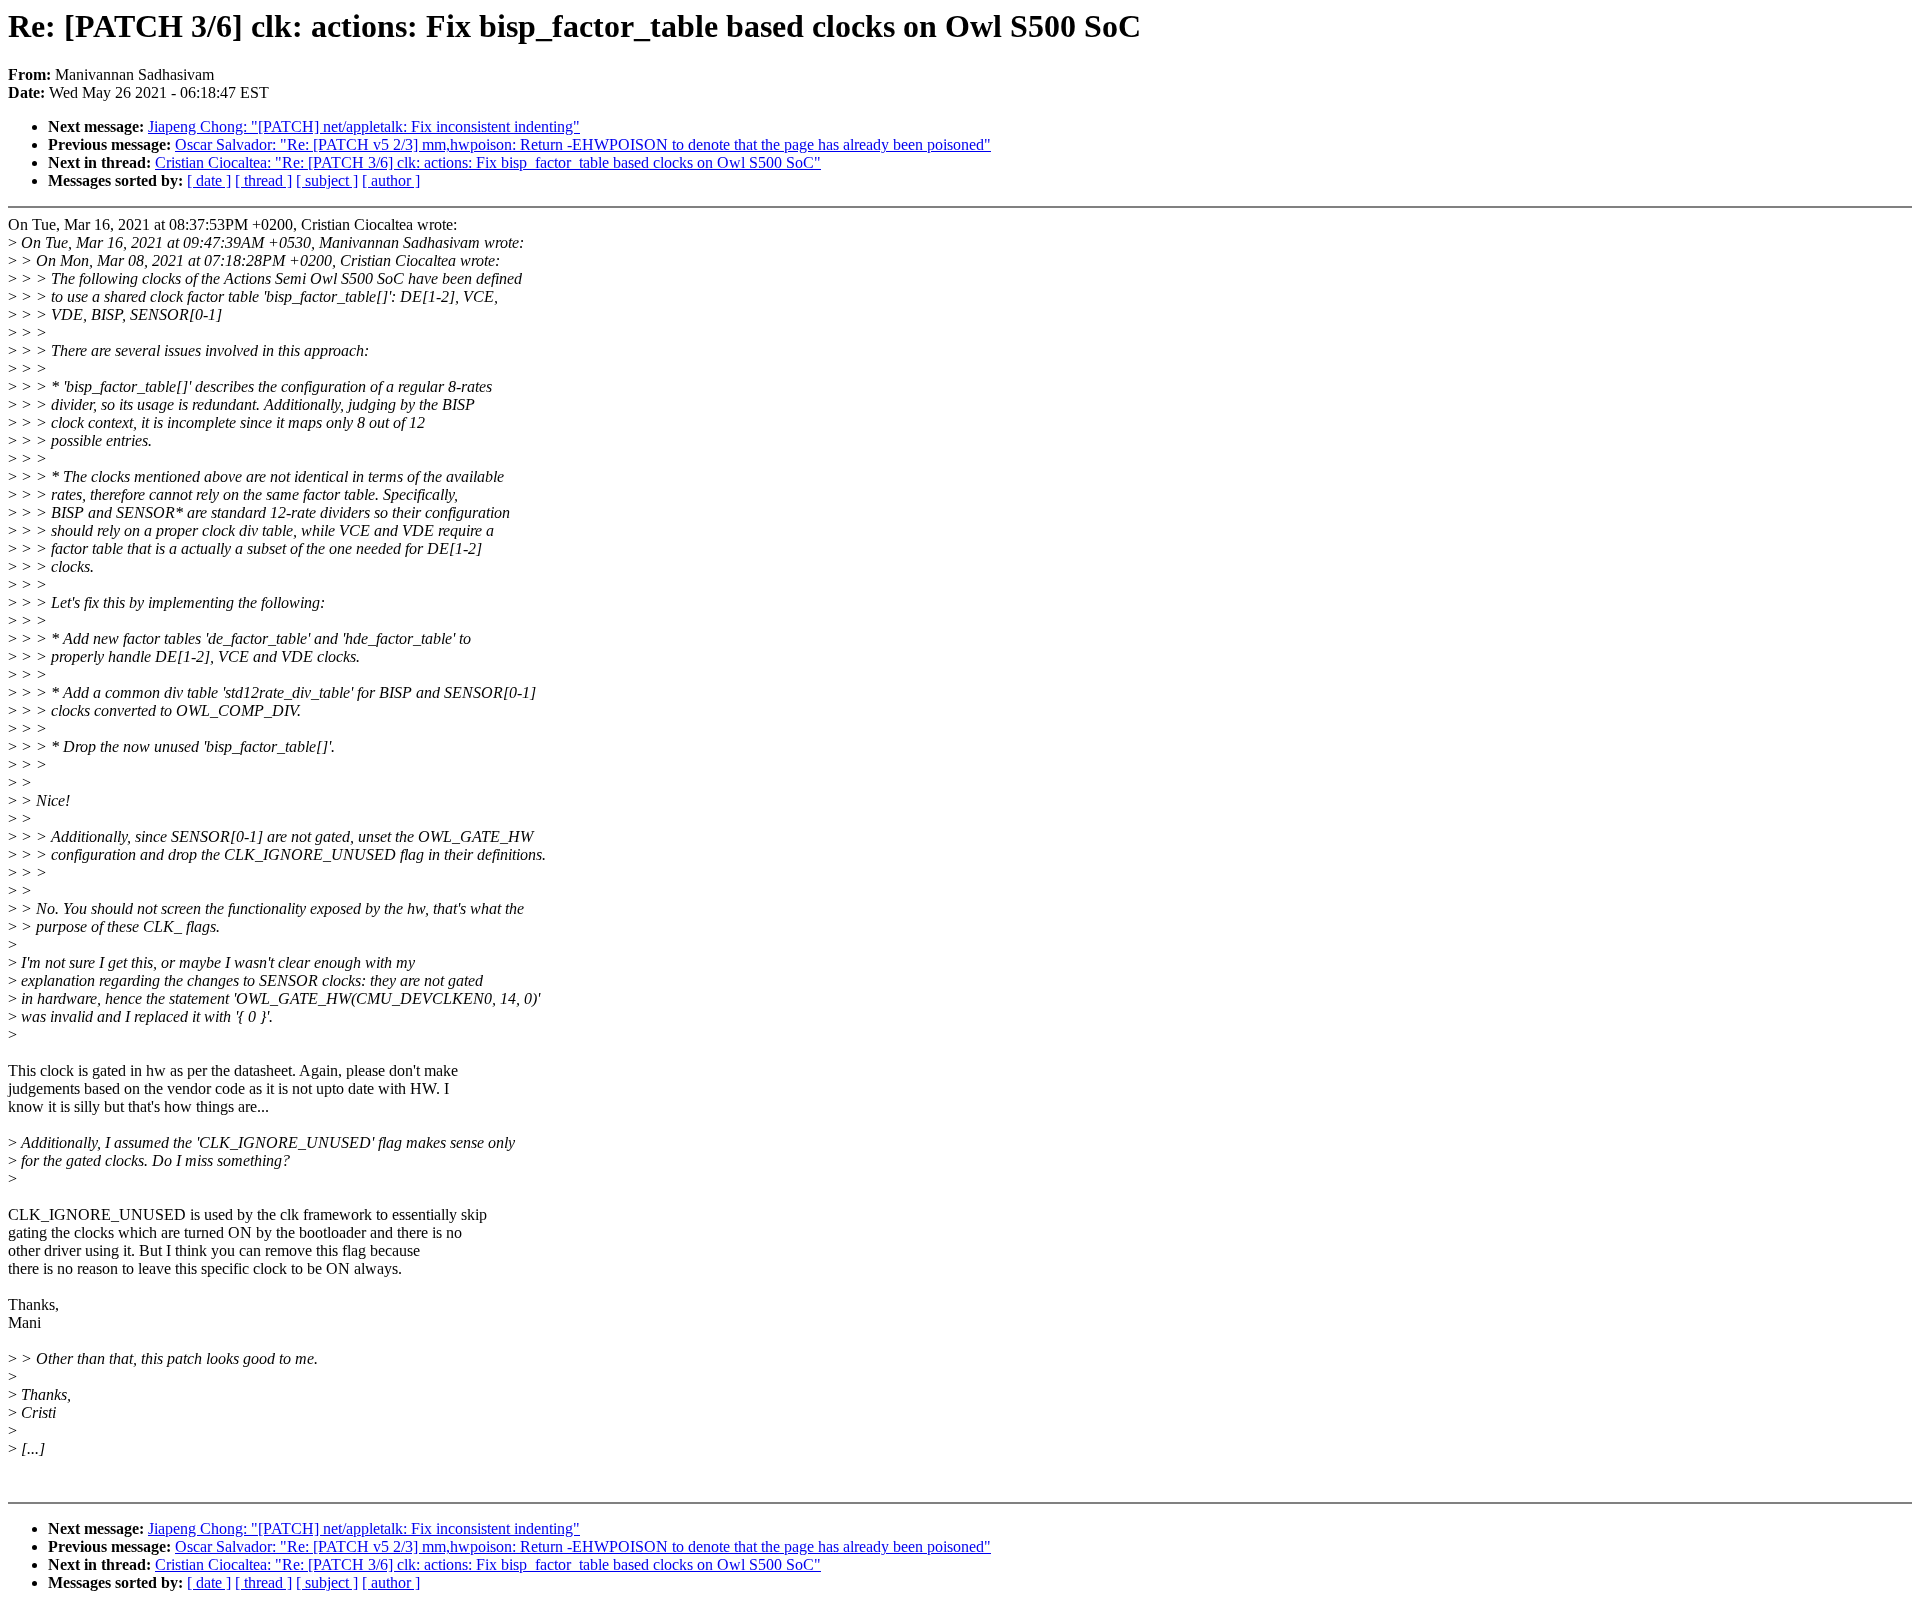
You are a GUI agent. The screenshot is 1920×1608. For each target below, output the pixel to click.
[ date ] (209, 180)
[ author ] (391, 180)
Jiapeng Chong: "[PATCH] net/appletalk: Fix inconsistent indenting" (364, 126)
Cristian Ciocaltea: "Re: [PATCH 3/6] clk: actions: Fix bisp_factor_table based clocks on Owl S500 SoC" (488, 162)
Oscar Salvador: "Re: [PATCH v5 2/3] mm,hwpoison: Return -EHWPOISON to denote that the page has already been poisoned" (583, 144)
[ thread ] (263, 180)
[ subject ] (327, 180)
